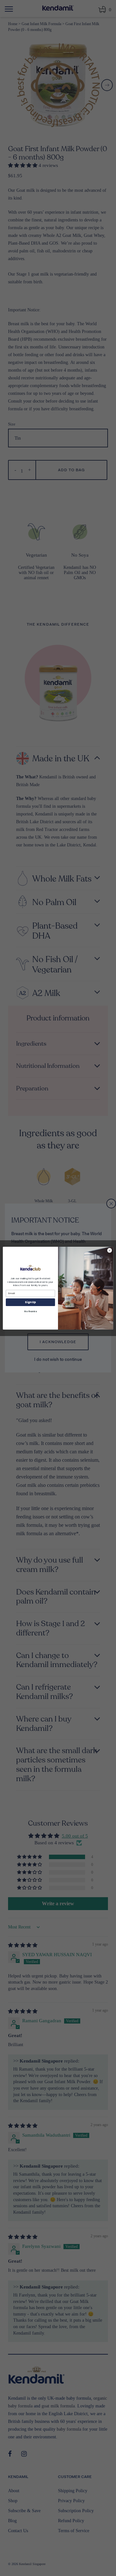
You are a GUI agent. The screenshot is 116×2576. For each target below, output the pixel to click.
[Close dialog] (109, 1250)
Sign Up (30, 1302)
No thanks (30, 1311)
